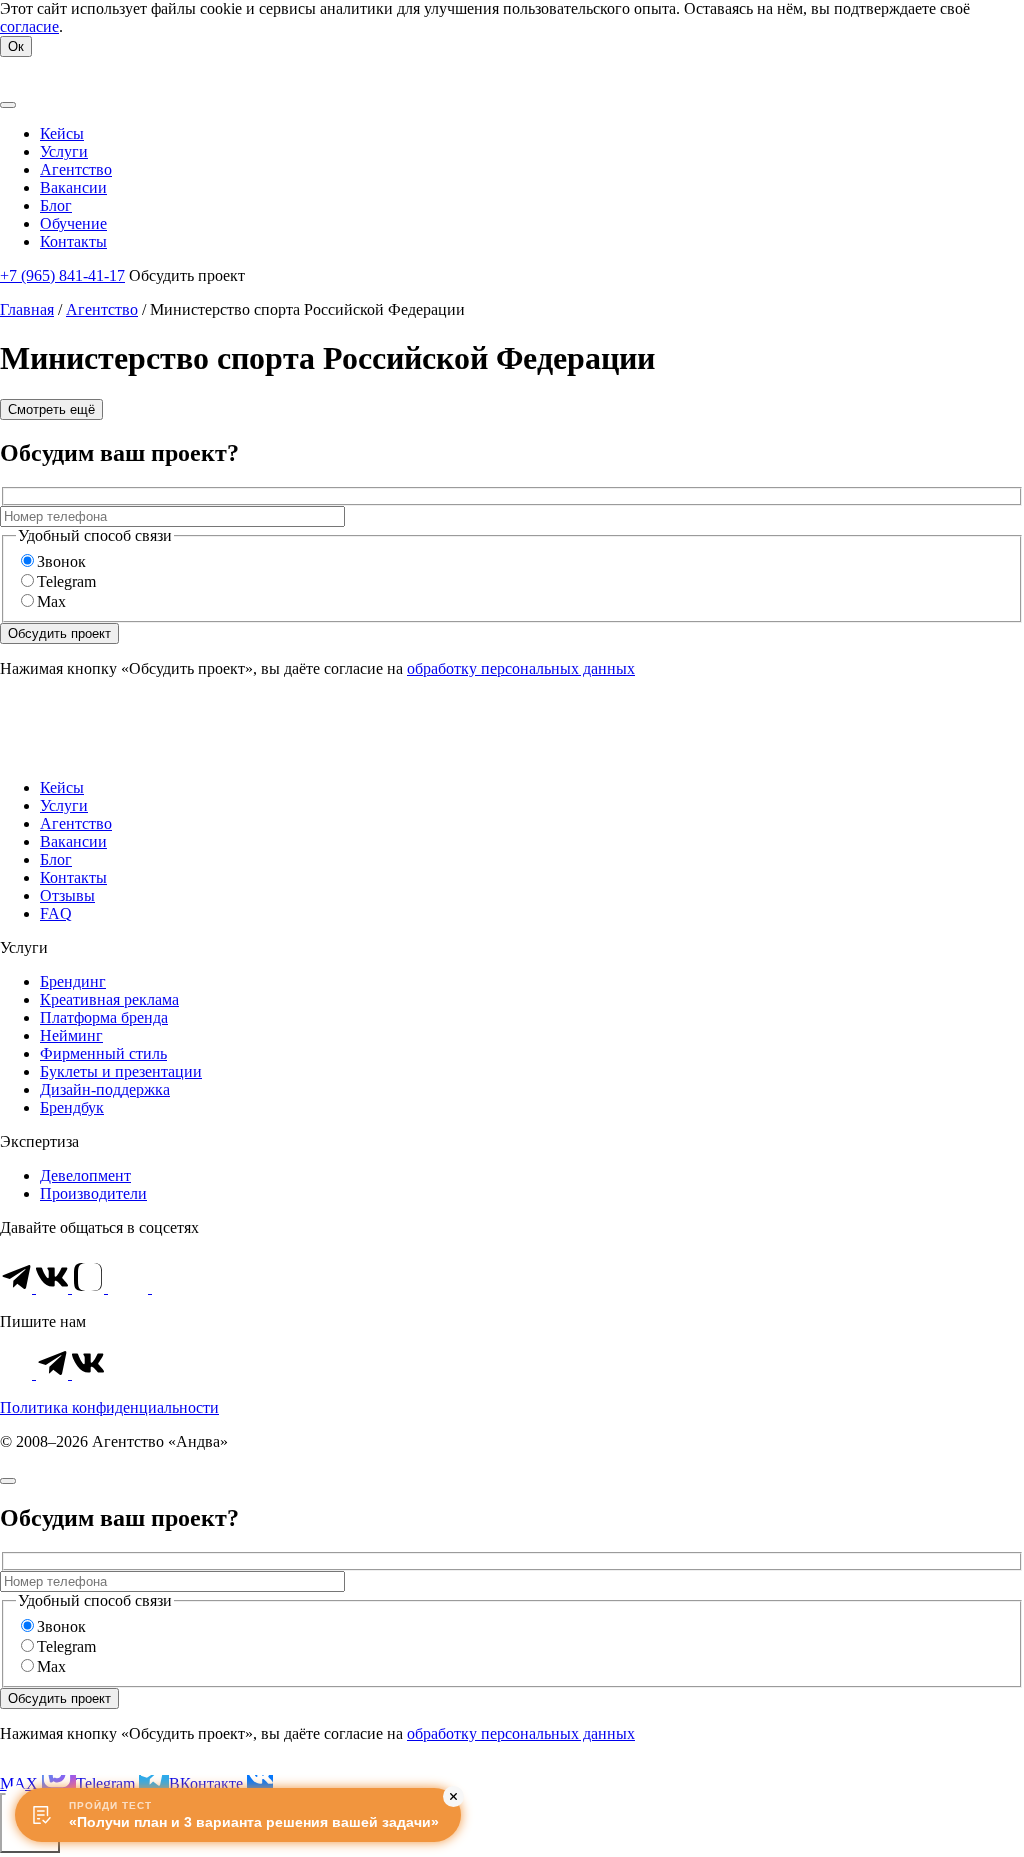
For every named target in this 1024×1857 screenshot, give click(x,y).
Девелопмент (85, 1175)
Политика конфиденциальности (109, 1407)
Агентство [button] (76, 169)
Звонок (61, 561)
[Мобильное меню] (8, 105)
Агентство (102, 309)
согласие (29, 26)
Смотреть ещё (51, 409)
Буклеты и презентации (121, 1071)
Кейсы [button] (62, 133)
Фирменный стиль (103, 1053)
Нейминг (71, 1035)
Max (51, 601)
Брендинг (73, 981)
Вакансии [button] (73, 187)
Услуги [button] (64, 151)
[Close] (8, 1481)
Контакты (73, 877)
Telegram (66, 581)
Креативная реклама (109, 999)
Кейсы (62, 787)
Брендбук (72, 1107)
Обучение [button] (73, 223)
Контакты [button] (73, 241)
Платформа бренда (104, 1017)
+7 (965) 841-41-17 (62, 275)
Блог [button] (56, 205)
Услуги (64, 805)
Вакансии (73, 841)
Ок (16, 46)
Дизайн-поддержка (105, 1089)
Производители (93, 1193)
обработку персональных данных (521, 668)
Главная (27, 309)
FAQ (56, 913)
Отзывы (67, 895)
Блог (56, 859)
